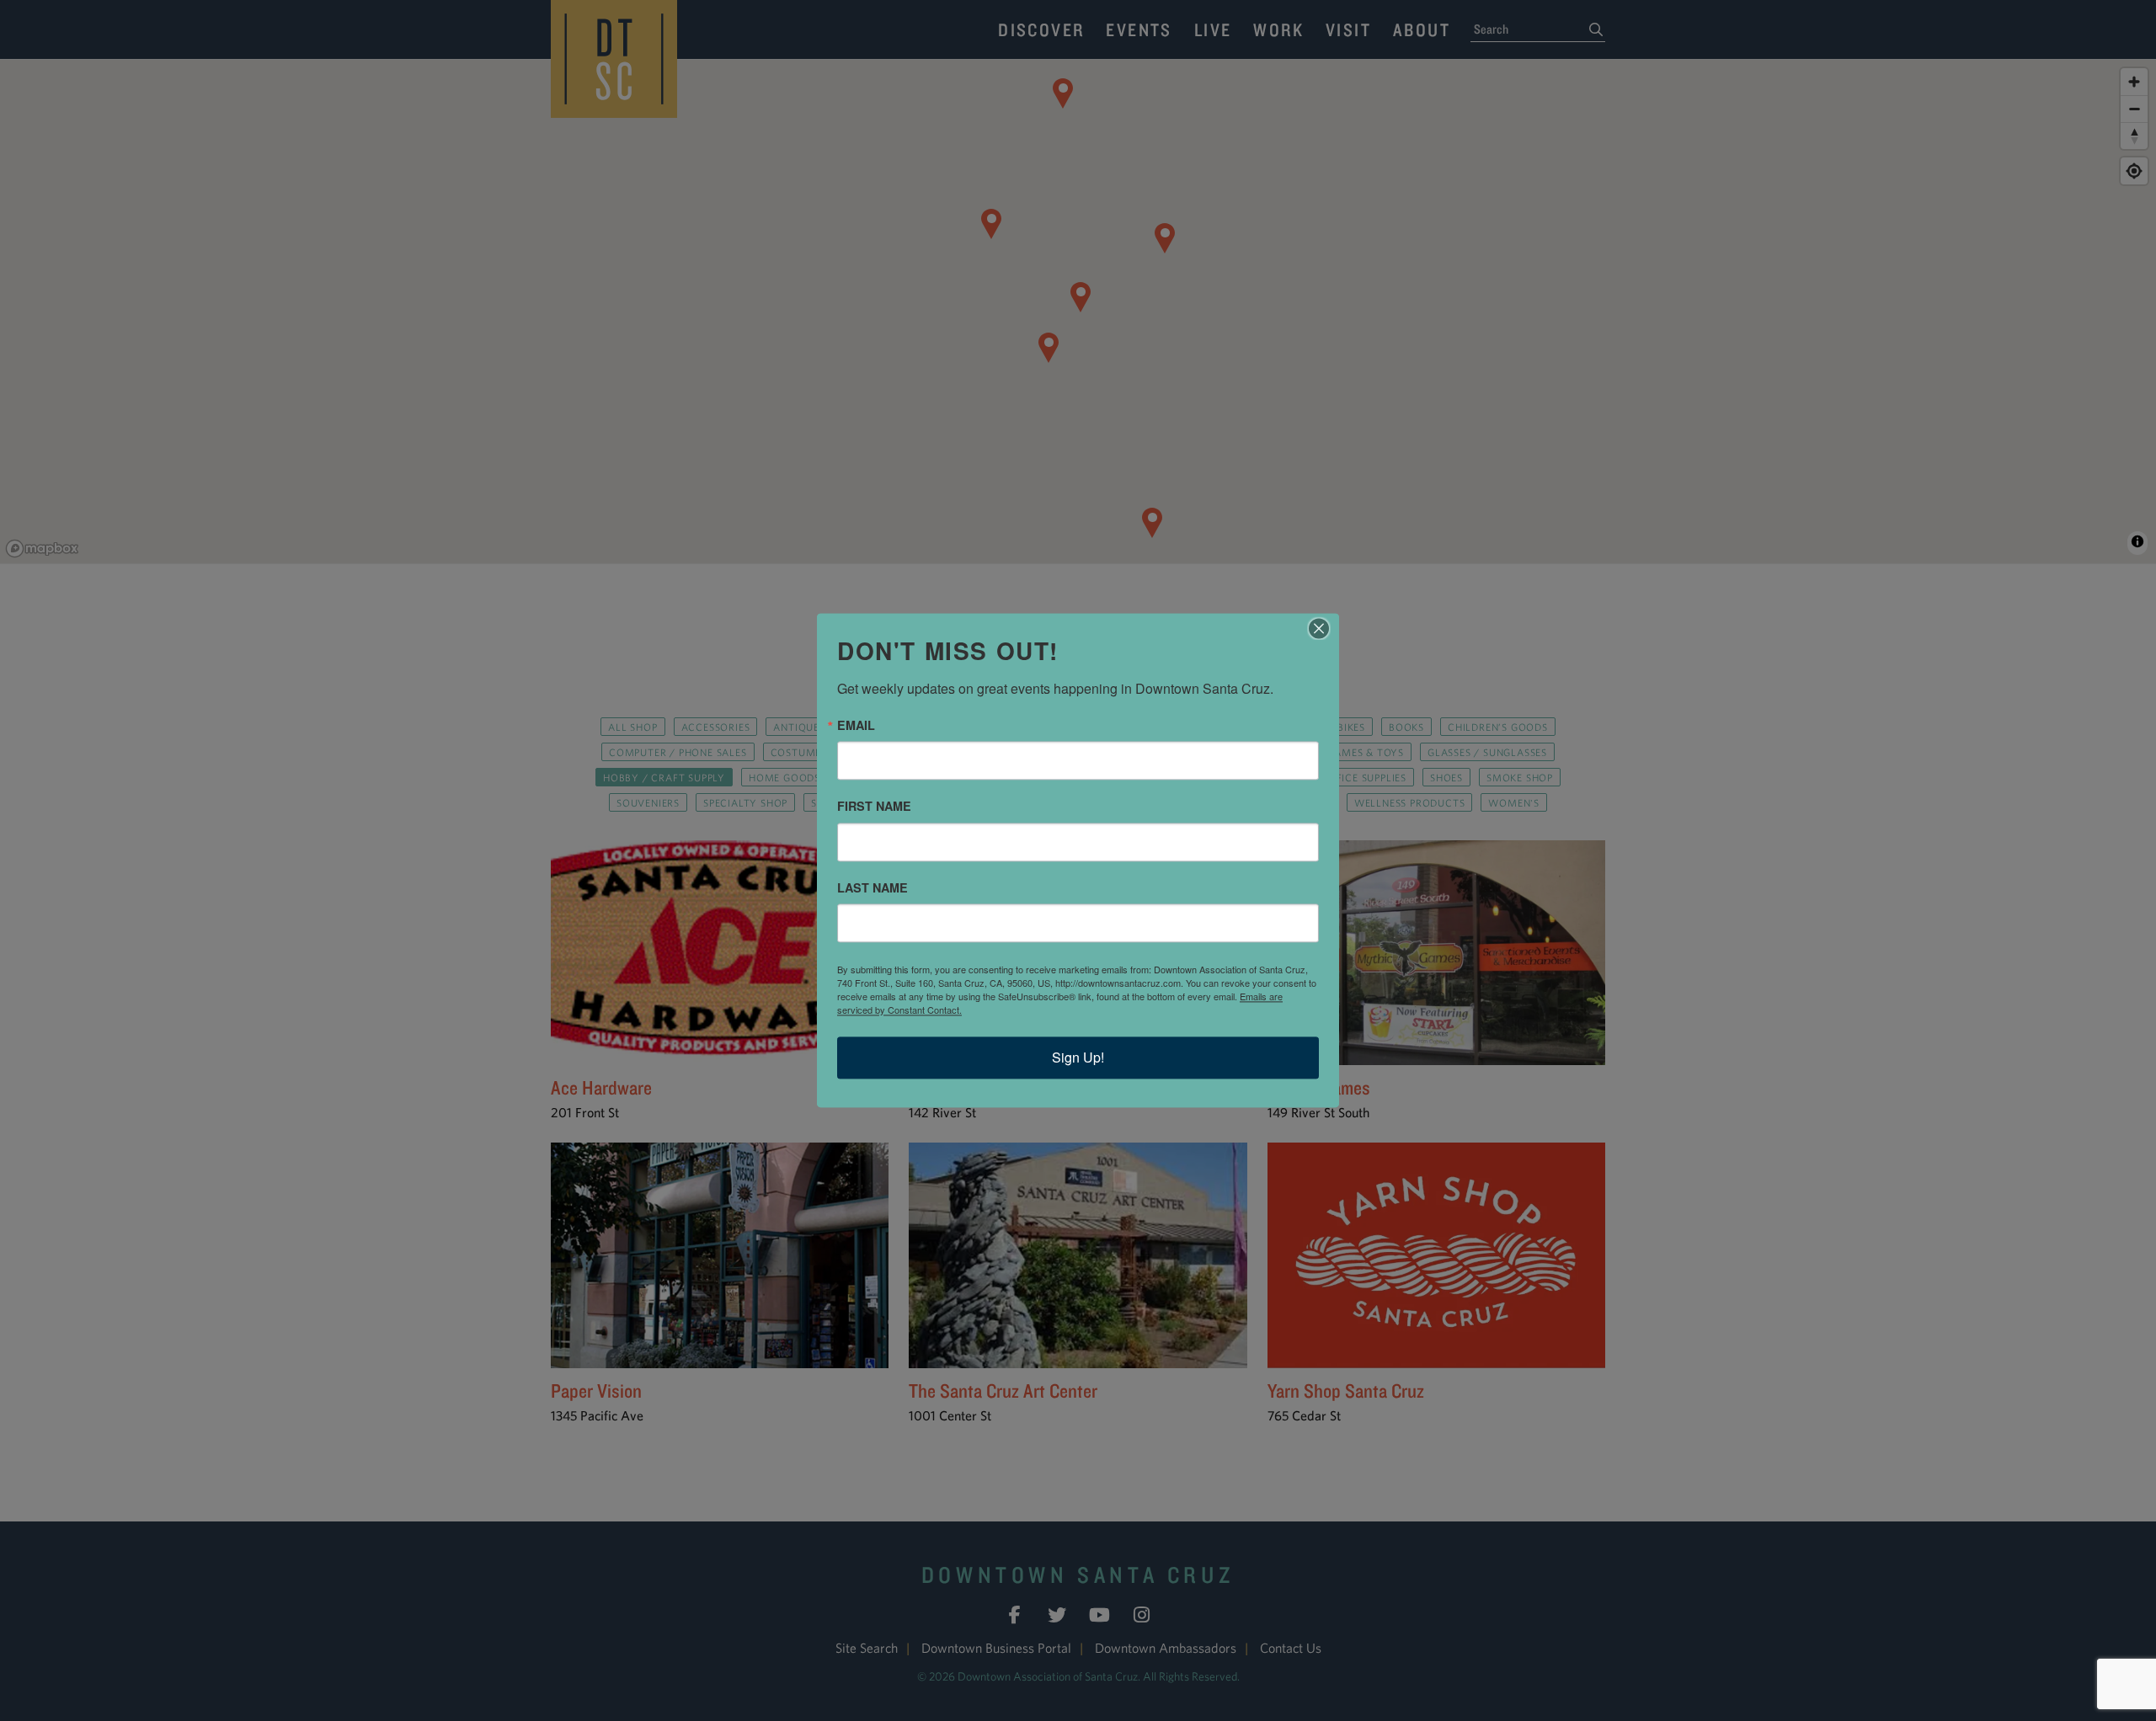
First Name (874, 807)
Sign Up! (1078, 1058)
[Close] (1324, 628)
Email (856, 725)
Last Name (873, 887)
